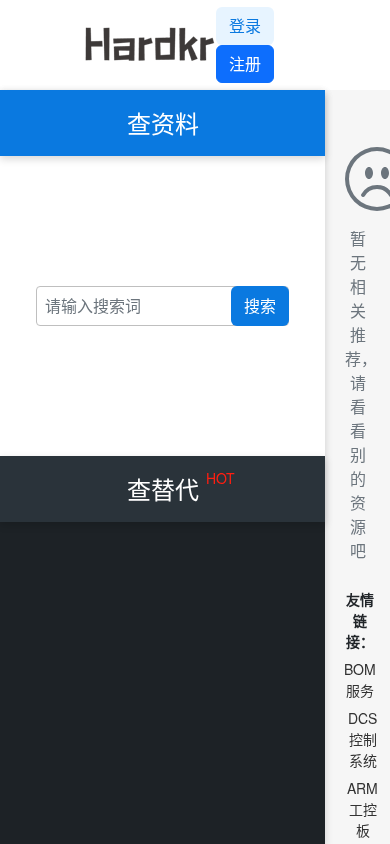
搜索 (260, 305)
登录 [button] (245, 25)
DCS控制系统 (362, 739)
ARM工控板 (362, 809)
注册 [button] (245, 63)
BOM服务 (360, 679)
